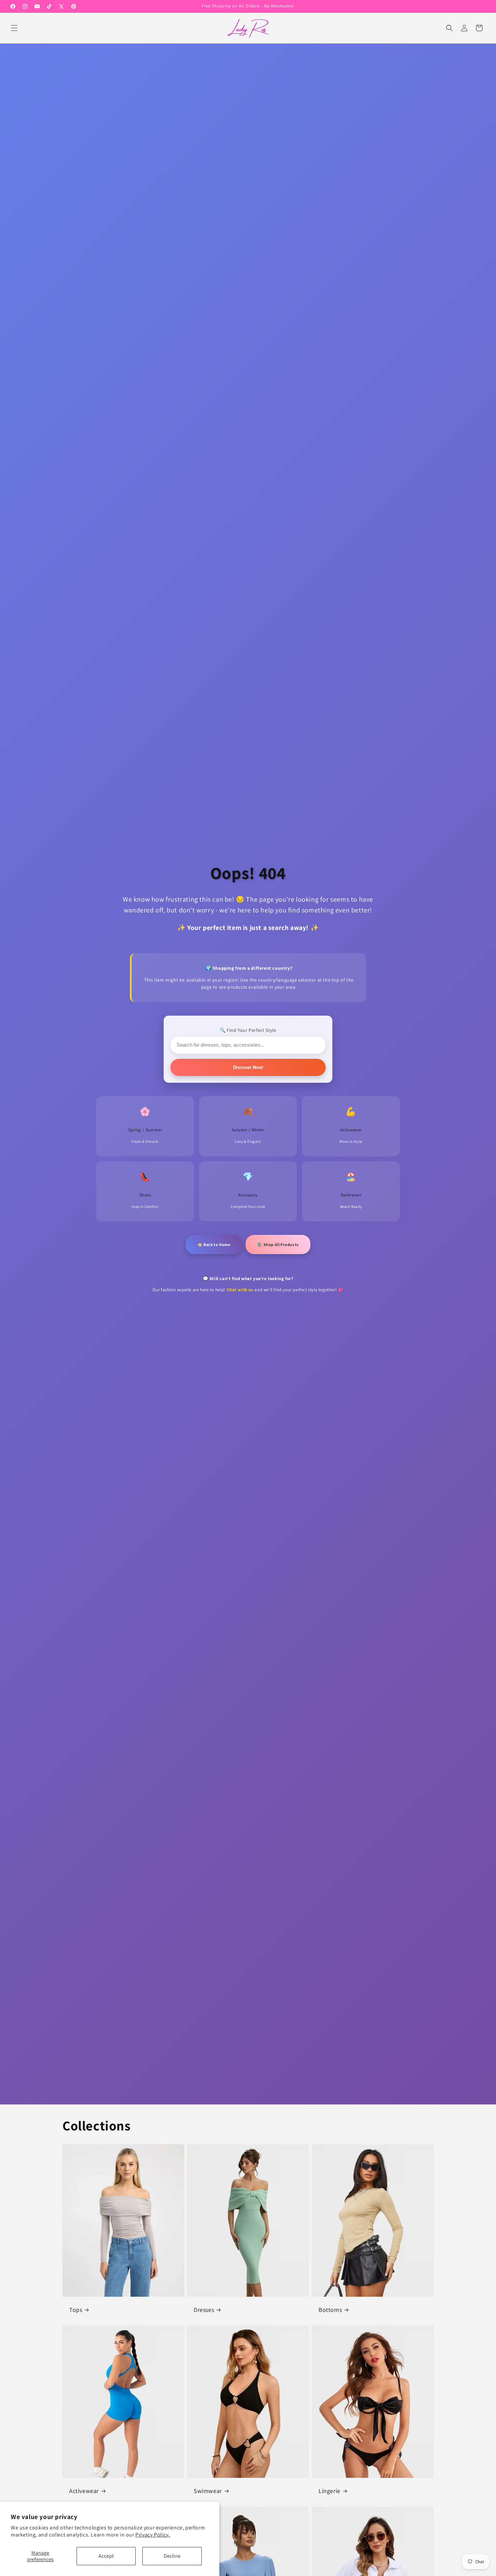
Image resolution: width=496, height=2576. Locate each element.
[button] (14, 28)
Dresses (204, 2309)
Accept (106, 2556)
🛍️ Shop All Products (278, 1244)
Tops (76, 2309)
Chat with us (240, 1290)
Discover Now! (248, 1067)
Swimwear (208, 2490)
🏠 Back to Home (214, 1244)
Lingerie (329, 2490)
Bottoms (330, 2309)
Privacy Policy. (153, 2535)
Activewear (84, 2490)
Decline (172, 2556)
